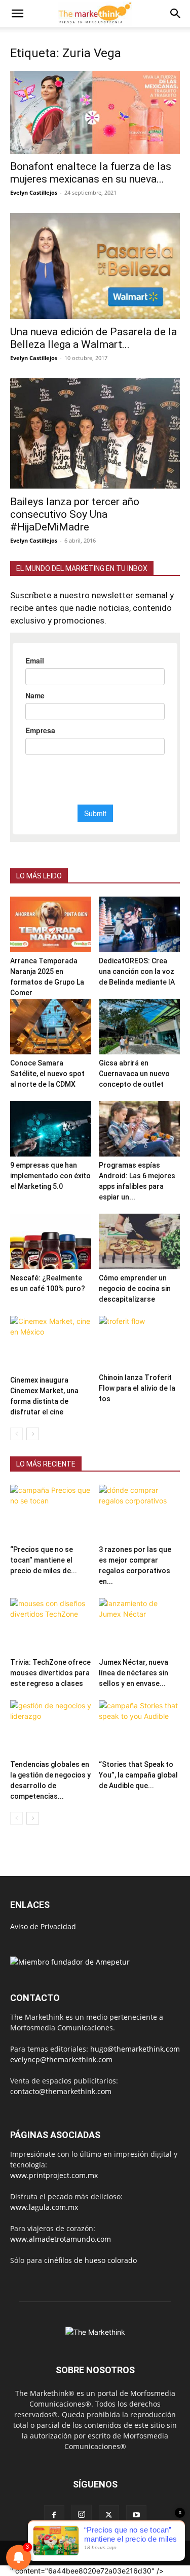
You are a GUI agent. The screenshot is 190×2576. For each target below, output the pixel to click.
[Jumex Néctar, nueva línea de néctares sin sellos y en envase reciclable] (139, 1626)
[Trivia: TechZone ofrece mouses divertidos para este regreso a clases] (51, 1626)
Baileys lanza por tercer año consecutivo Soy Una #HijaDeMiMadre (75, 514)
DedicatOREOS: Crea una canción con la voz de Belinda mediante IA (137, 971)
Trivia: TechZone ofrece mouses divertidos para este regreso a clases (50, 1673)
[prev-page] (16, 1434)
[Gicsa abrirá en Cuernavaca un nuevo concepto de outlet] (139, 1027)
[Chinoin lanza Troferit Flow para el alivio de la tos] (139, 1342)
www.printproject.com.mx (54, 2175)
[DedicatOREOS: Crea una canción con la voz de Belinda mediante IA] (139, 924)
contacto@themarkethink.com (61, 2091)
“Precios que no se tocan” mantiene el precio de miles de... (44, 1560)
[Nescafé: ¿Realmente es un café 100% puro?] (51, 1241)
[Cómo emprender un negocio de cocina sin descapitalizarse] (139, 1241)
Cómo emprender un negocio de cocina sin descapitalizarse (135, 1289)
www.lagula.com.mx (44, 2207)
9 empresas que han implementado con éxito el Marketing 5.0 (50, 1176)
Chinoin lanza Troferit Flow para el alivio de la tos (137, 1388)
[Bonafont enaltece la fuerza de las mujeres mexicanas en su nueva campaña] (95, 112)
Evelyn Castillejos (34, 192)
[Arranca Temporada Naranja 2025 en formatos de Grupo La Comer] (51, 924)
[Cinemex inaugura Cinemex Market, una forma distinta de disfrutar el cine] (51, 1344)
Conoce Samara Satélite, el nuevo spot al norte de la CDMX (47, 1074)
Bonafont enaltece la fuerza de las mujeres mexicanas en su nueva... (91, 173)
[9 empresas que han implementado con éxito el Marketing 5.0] (51, 1129)
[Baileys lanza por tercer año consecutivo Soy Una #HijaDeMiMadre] (95, 433)
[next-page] (33, 1434)
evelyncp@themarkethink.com (61, 2059)
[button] (17, 14)
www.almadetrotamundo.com (61, 2239)
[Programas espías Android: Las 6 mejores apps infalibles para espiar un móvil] (139, 1129)
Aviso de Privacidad (43, 1926)
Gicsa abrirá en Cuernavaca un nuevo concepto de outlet (134, 1074)
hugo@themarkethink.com (135, 2049)
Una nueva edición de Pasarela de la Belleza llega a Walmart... (93, 338)
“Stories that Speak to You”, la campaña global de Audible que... (138, 1775)
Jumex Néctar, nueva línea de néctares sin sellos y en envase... (134, 1673)
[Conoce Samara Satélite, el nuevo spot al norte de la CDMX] (51, 1027)
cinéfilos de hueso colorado (90, 2260)
